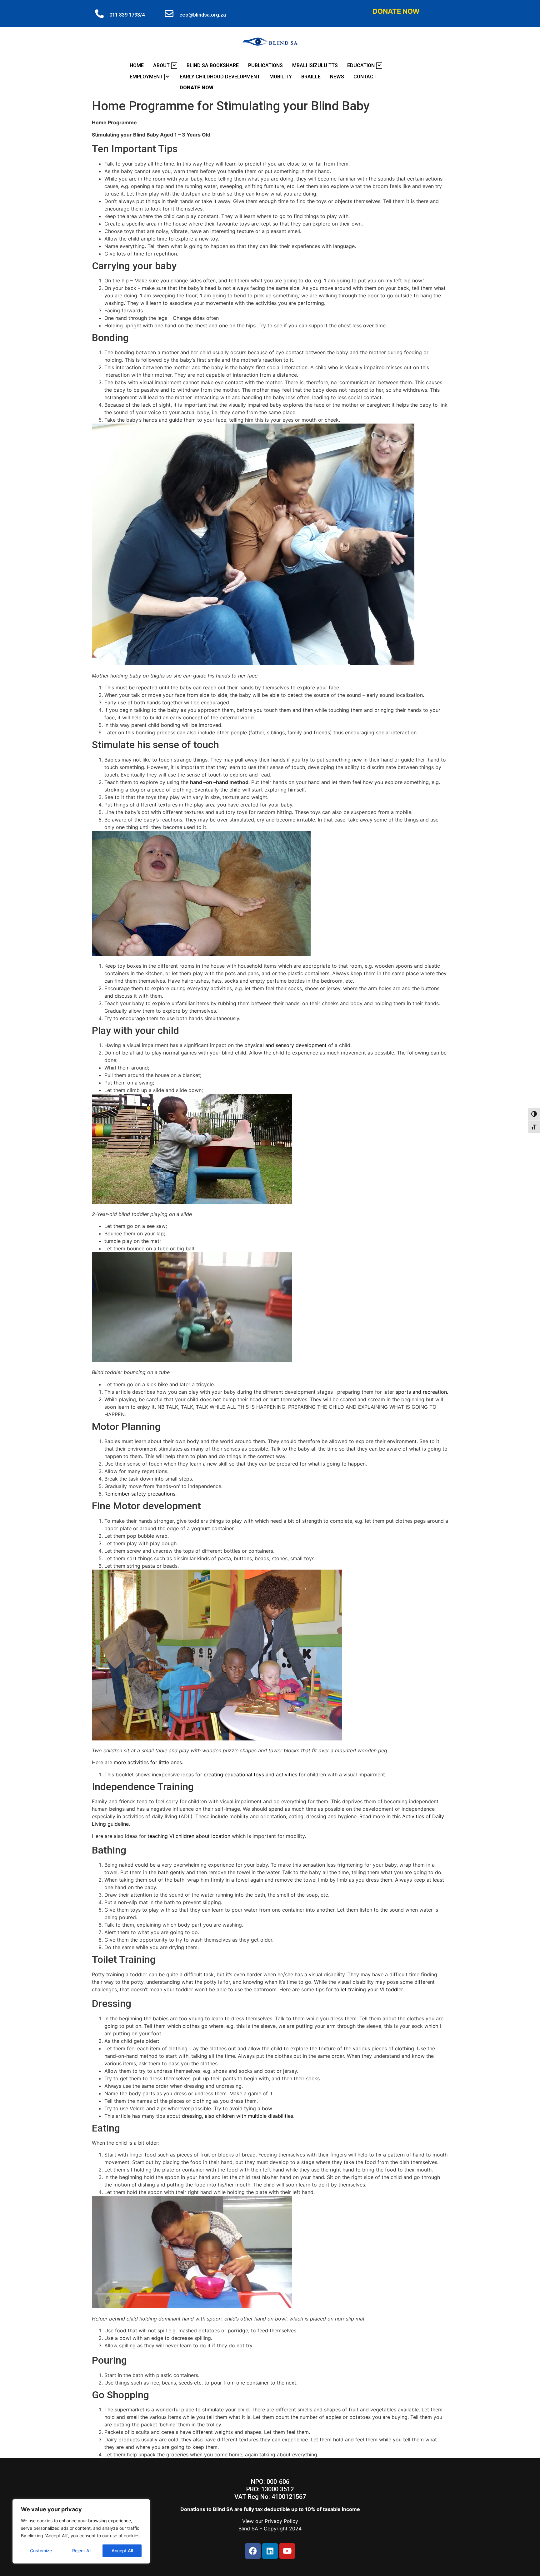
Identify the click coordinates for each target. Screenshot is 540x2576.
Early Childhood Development (220, 77)
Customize (41, 2551)
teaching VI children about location (189, 1836)
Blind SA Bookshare (213, 65)
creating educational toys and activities (251, 1774)
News (337, 77)
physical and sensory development (286, 1045)
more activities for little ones (148, 1762)
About (161, 65)
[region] (81, 2531)
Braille (311, 77)
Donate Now (396, 11)
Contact (365, 77)
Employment (146, 77)
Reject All (82, 2551)
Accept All (122, 2551)
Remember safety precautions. (140, 1494)
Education (361, 65)
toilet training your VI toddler (369, 1989)
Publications (265, 65)
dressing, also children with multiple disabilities (237, 2116)
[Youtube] (287, 2551)
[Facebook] (253, 2551)
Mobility (281, 77)
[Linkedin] (270, 2551)
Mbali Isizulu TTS (315, 65)
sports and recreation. (422, 1392)
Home (137, 65)
